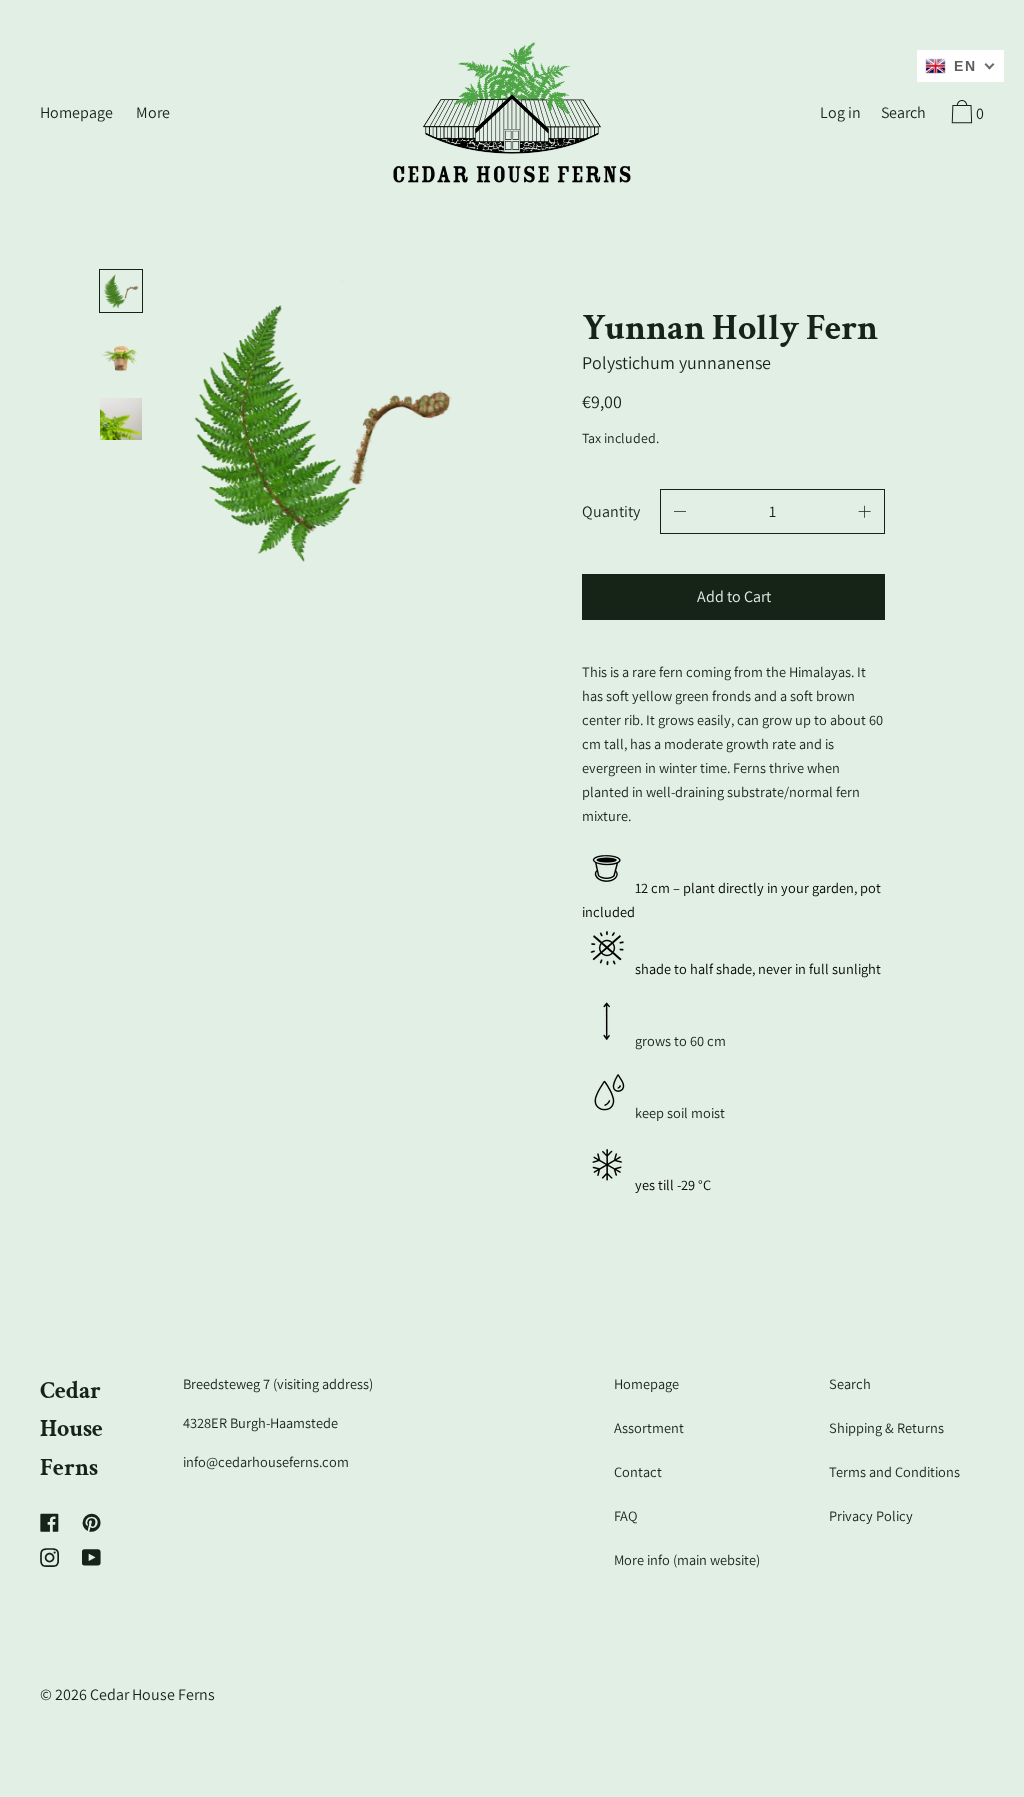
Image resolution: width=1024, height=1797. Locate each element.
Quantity (611, 511)
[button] (903, 115)
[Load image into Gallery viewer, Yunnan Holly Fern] (121, 291)
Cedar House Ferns (71, 1429)
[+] (865, 511)
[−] (680, 511)
